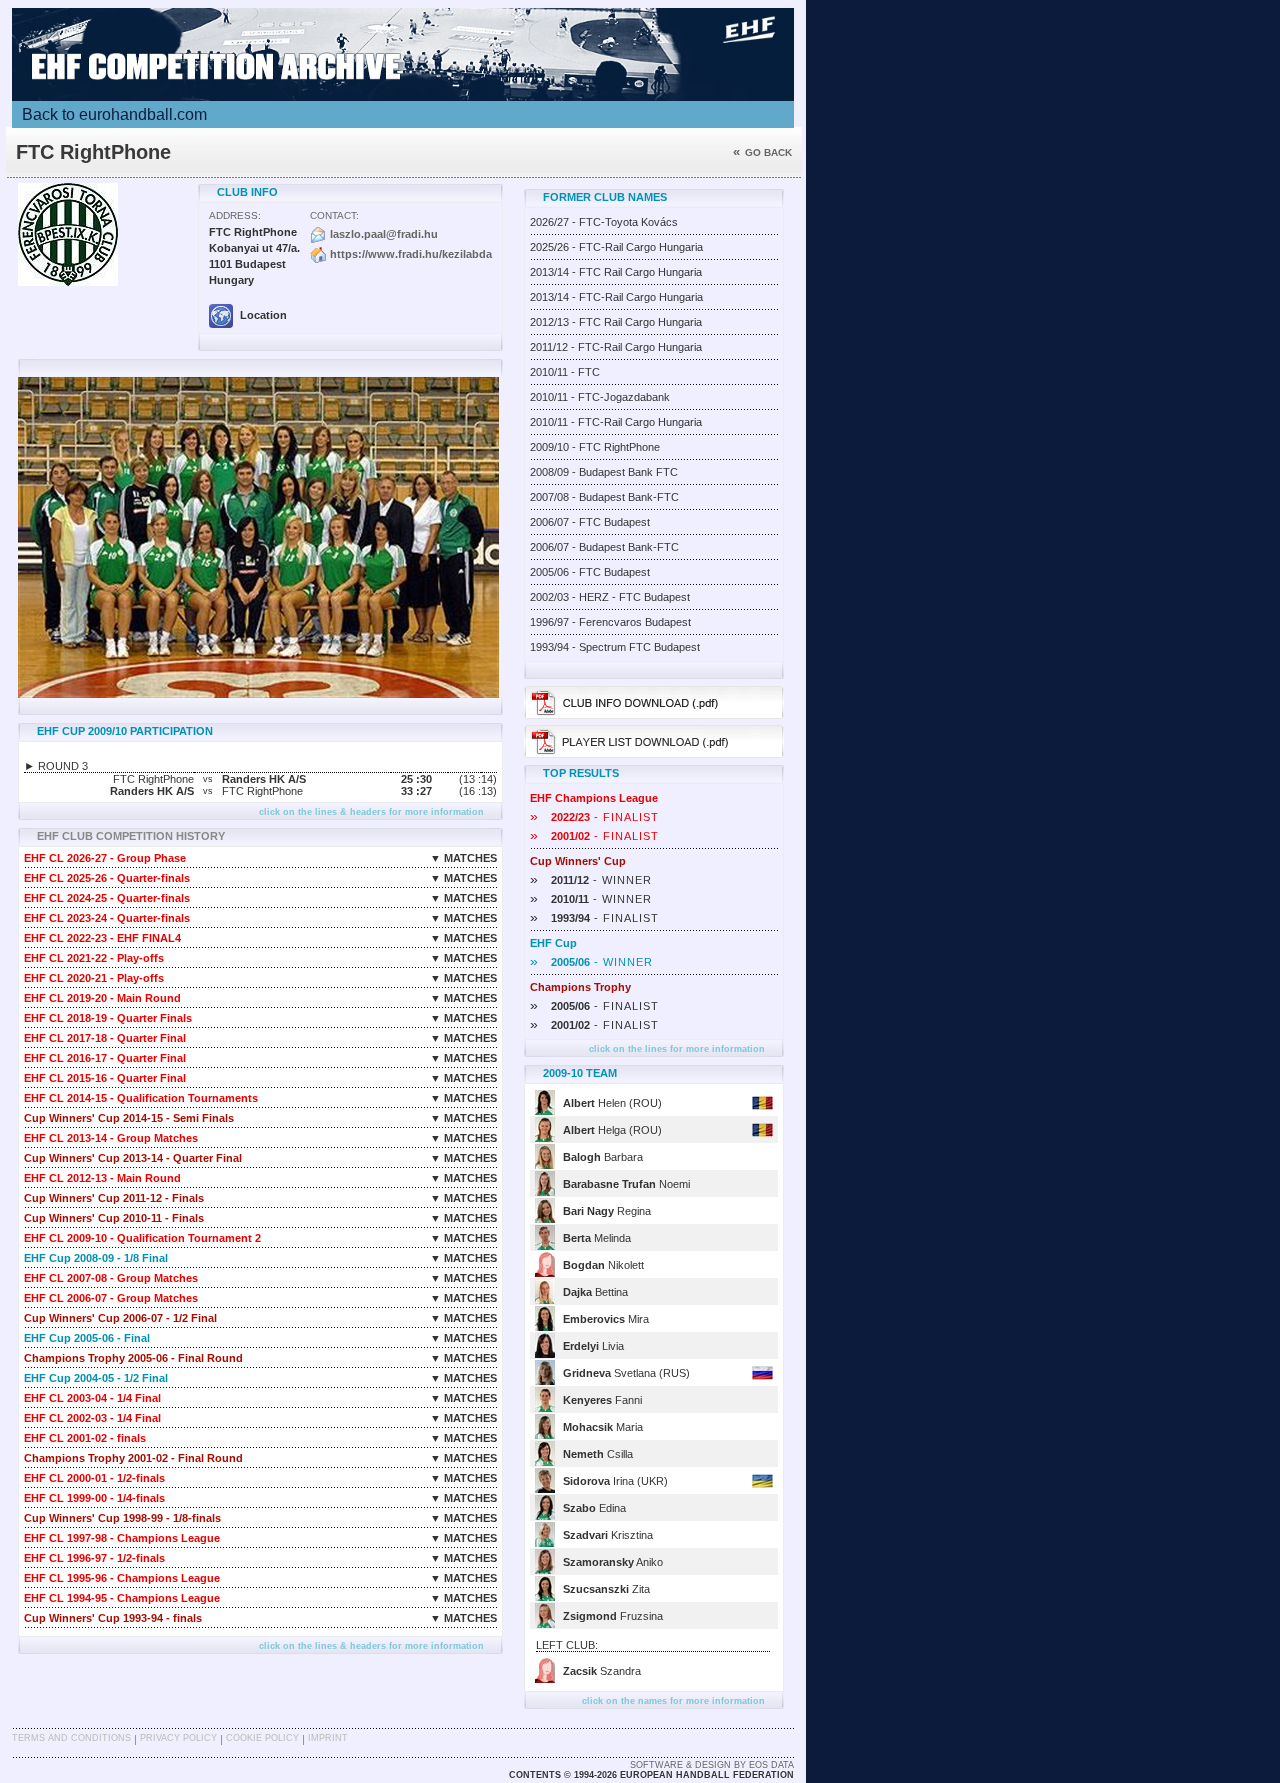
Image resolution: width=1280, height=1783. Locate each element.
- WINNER (591, 880)
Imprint (328, 1738)
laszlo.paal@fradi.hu (384, 234)
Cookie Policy (262, 1738)
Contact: (334, 215)
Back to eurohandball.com (114, 114)
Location (262, 315)
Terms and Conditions (71, 1738)
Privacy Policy (178, 1738)
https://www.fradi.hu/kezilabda (411, 254)
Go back (762, 152)
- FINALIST (594, 817)
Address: (235, 215)
